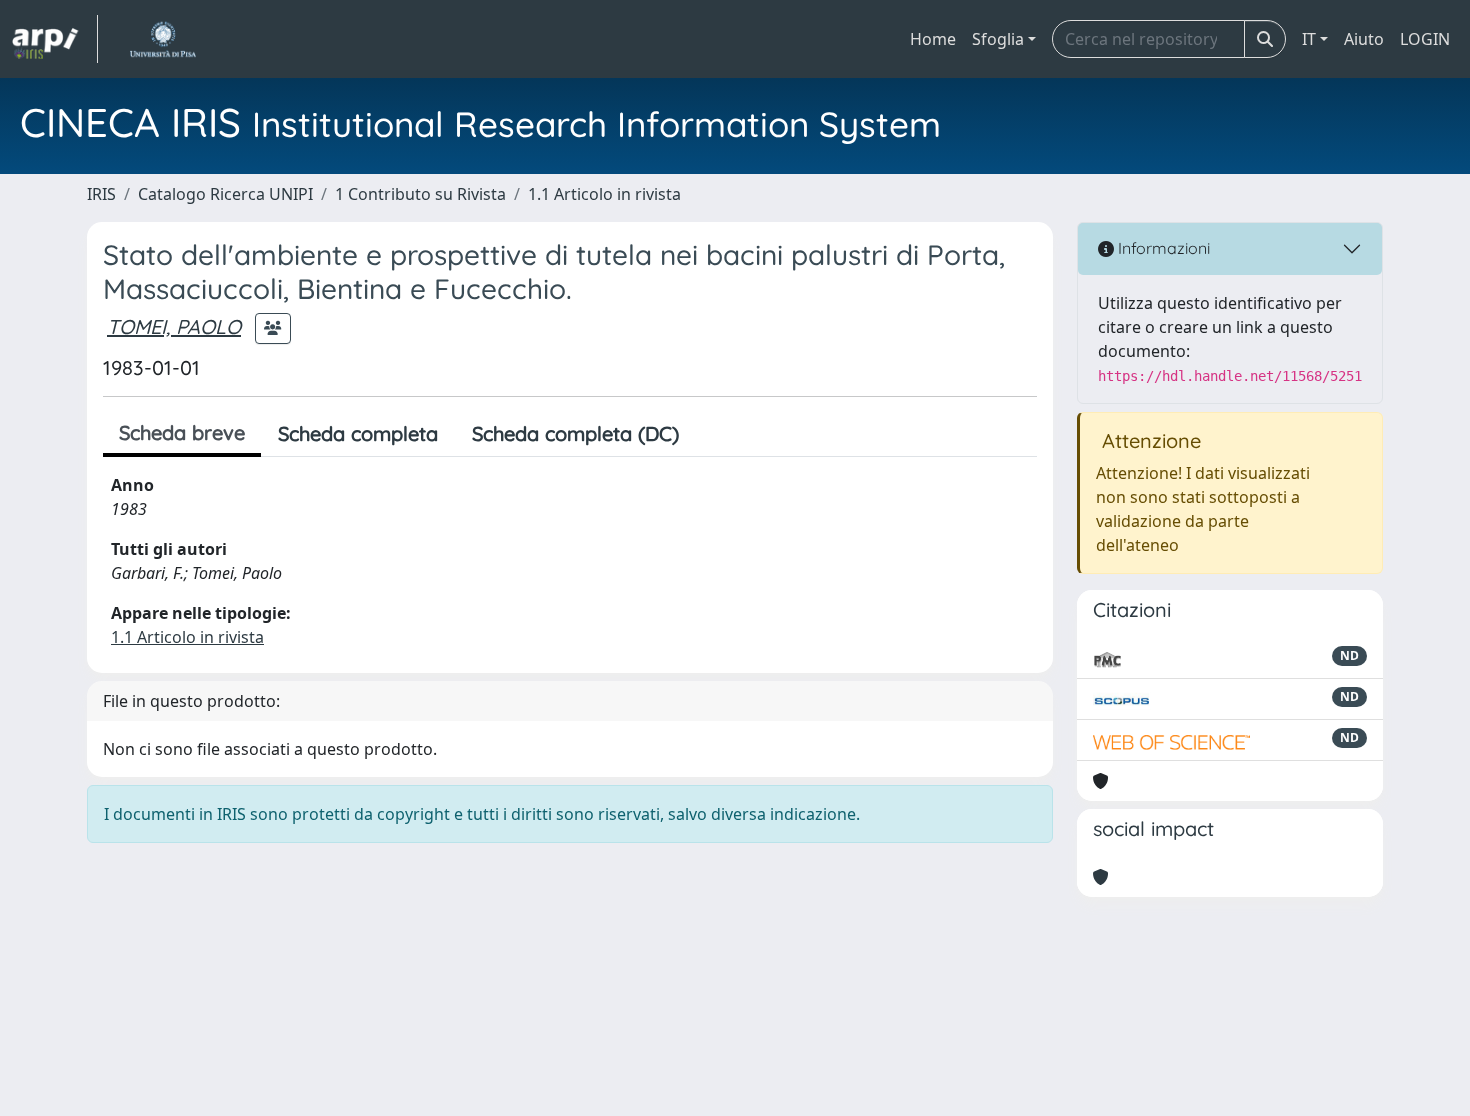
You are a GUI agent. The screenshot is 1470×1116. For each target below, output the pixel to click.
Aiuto (1364, 39)
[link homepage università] (162, 39)
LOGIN (1425, 39)
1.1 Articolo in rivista (604, 194)
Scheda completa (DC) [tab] (575, 433)
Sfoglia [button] (998, 39)
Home (933, 39)
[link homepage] (55, 39)
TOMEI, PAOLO (174, 326)
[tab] (713, 434)
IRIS (101, 194)
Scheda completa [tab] (358, 433)
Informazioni (1162, 248)
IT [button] (1309, 39)
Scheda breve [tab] (182, 432)
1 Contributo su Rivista (420, 194)
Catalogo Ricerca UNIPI (225, 194)
